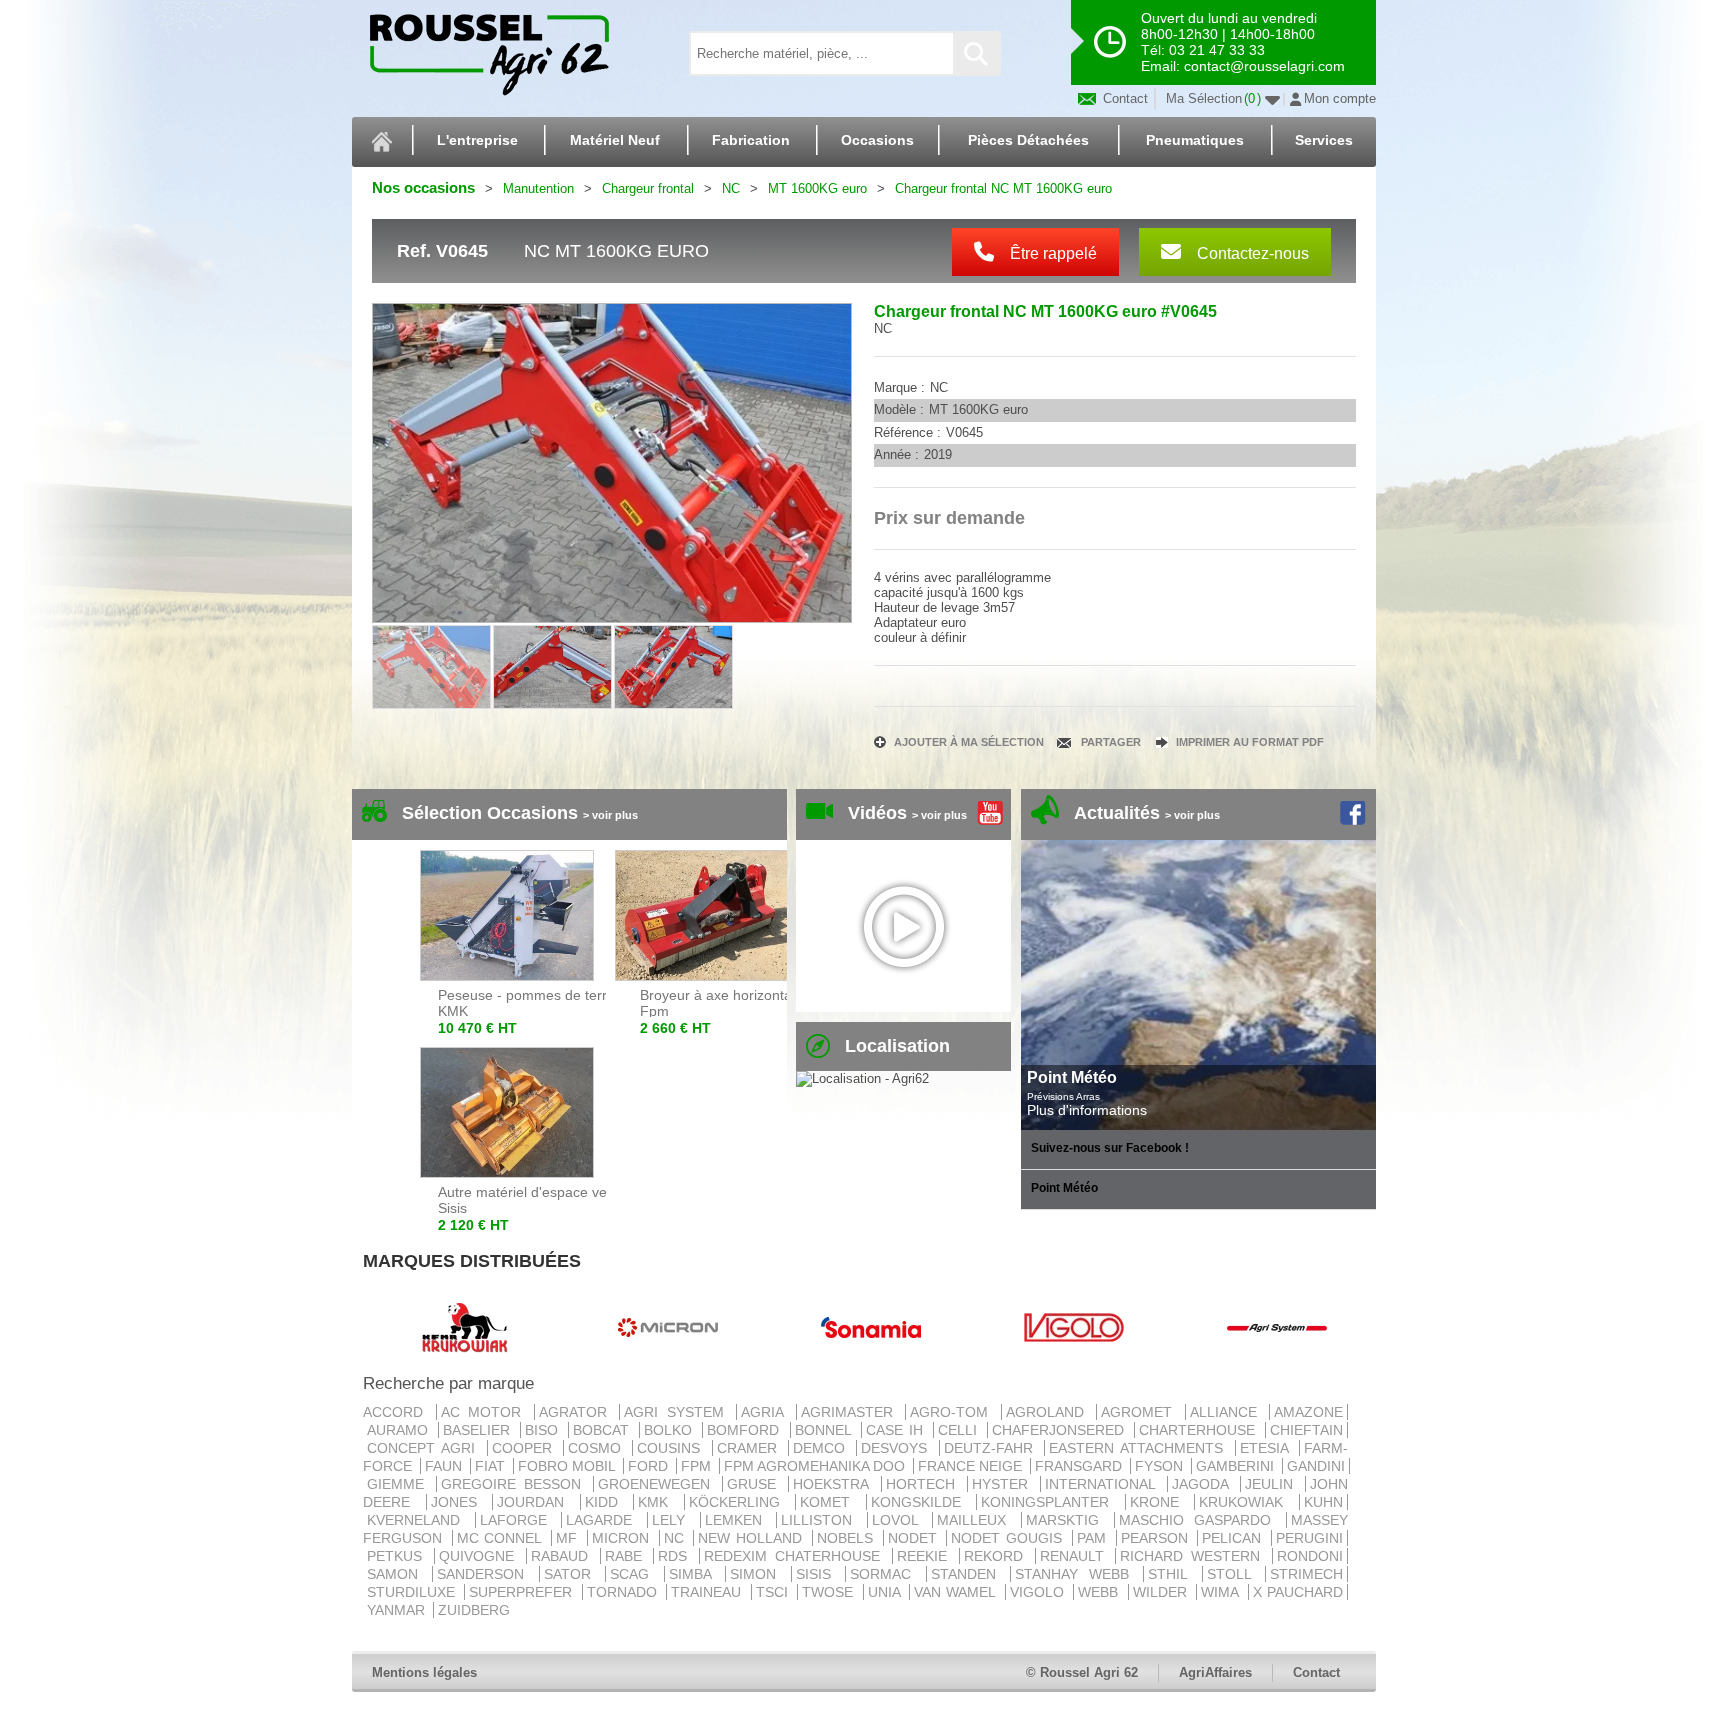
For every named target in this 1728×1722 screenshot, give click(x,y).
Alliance (1228, 1412)
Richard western (1194, 1556)
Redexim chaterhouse (796, 1556)
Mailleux (977, 1520)
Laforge (519, 1520)
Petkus (398, 1556)
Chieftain (1306, 1430)
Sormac (885, 1574)
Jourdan (536, 1502)
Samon (397, 1574)
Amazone (1308, 1412)
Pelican (1234, 1538)
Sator (572, 1574)
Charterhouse (1200, 1430)
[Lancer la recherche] (976, 53)
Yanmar (398, 1610)
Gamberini (1237, 1466)
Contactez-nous (1251, 253)
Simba (695, 1574)
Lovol (900, 1520)
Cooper (525, 1448)
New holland (752, 1538)
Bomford (746, 1430)
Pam (1094, 1538)
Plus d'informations (1087, 1110)
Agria (766, 1412)
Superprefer (523, 1592)
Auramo (400, 1430)
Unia (886, 1592)
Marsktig (1068, 1520)
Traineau (708, 1592)
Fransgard (1080, 1466)
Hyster (1004, 1484)
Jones (460, 1502)
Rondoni (1310, 1556)
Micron (623, 1538)
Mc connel (502, 1538)
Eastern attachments (1140, 1448)
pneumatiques (1195, 140)
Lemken (739, 1520)
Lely (674, 1520)
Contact (1123, 98)
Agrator (577, 1412)
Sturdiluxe (413, 1592)
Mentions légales (424, 1672)
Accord (397, 1412)
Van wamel (957, 1592)
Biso (544, 1430)
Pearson (1157, 1538)
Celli (960, 1430)
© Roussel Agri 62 (1082, 1672)
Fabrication (751, 140)
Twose (830, 1592)
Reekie (926, 1556)
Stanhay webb (1077, 1574)
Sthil (1172, 1574)
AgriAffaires (1215, 1672)
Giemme (399, 1484)
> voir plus (610, 815)
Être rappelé (1051, 253)
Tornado (624, 1592)
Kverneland (419, 1520)
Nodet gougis (1009, 1538)
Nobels (848, 1538)
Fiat (492, 1466)
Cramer (750, 1448)
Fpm (698, 1466)
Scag (634, 1574)
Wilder (1162, 1592)
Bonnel (826, 1430)
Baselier (479, 1430)
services (1324, 140)
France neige (972, 1466)
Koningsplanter (1051, 1502)
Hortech (924, 1484)
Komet (831, 1502)
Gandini (1316, 1466)
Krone (1160, 1502)
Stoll (1234, 1574)
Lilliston (822, 1520)
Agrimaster (851, 1412)
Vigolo (1039, 1592)
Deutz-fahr (992, 1448)
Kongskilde (922, 1502)
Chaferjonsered (1061, 1430)
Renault (1076, 1556)
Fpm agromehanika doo (816, 1466)
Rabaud (563, 1556)
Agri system (678, 1412)
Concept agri (425, 1448)
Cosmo (598, 1448)
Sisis (818, 1574)
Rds (676, 1556)
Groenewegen (658, 1484)
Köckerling (740, 1502)
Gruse (755, 1484)
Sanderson (485, 1574)
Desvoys (897, 1448)
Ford (650, 1466)
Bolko (671, 1430)
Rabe (627, 1556)
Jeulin (1273, 1484)
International (1104, 1484)
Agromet (1141, 1412)
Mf (569, 1538)
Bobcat (604, 1430)
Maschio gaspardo (1200, 1520)
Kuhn (1323, 1502)
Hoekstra (834, 1484)
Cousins (672, 1448)
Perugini (1309, 1538)
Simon (758, 1574)
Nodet (915, 1538)
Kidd (607, 1502)
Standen (968, 1574)
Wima (1222, 1592)
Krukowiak (1247, 1502)
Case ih (897, 1430)
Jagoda (1204, 1484)
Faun (445, 1466)
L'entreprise (477, 140)
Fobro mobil (568, 1466)
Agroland (1049, 1412)
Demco (822, 1448)
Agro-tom (953, 1412)
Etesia (1267, 1448)
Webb (1100, 1592)
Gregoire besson (515, 1484)
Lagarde (604, 1520)
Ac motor (485, 1412)
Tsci (774, 1592)
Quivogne (480, 1556)
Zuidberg (474, 1610)
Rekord (997, 1556)
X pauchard (1298, 1592)
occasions (877, 140)
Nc (677, 1538)
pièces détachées (1028, 140)
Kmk (659, 1502)
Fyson (1161, 1466)
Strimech (1306, 1574)
